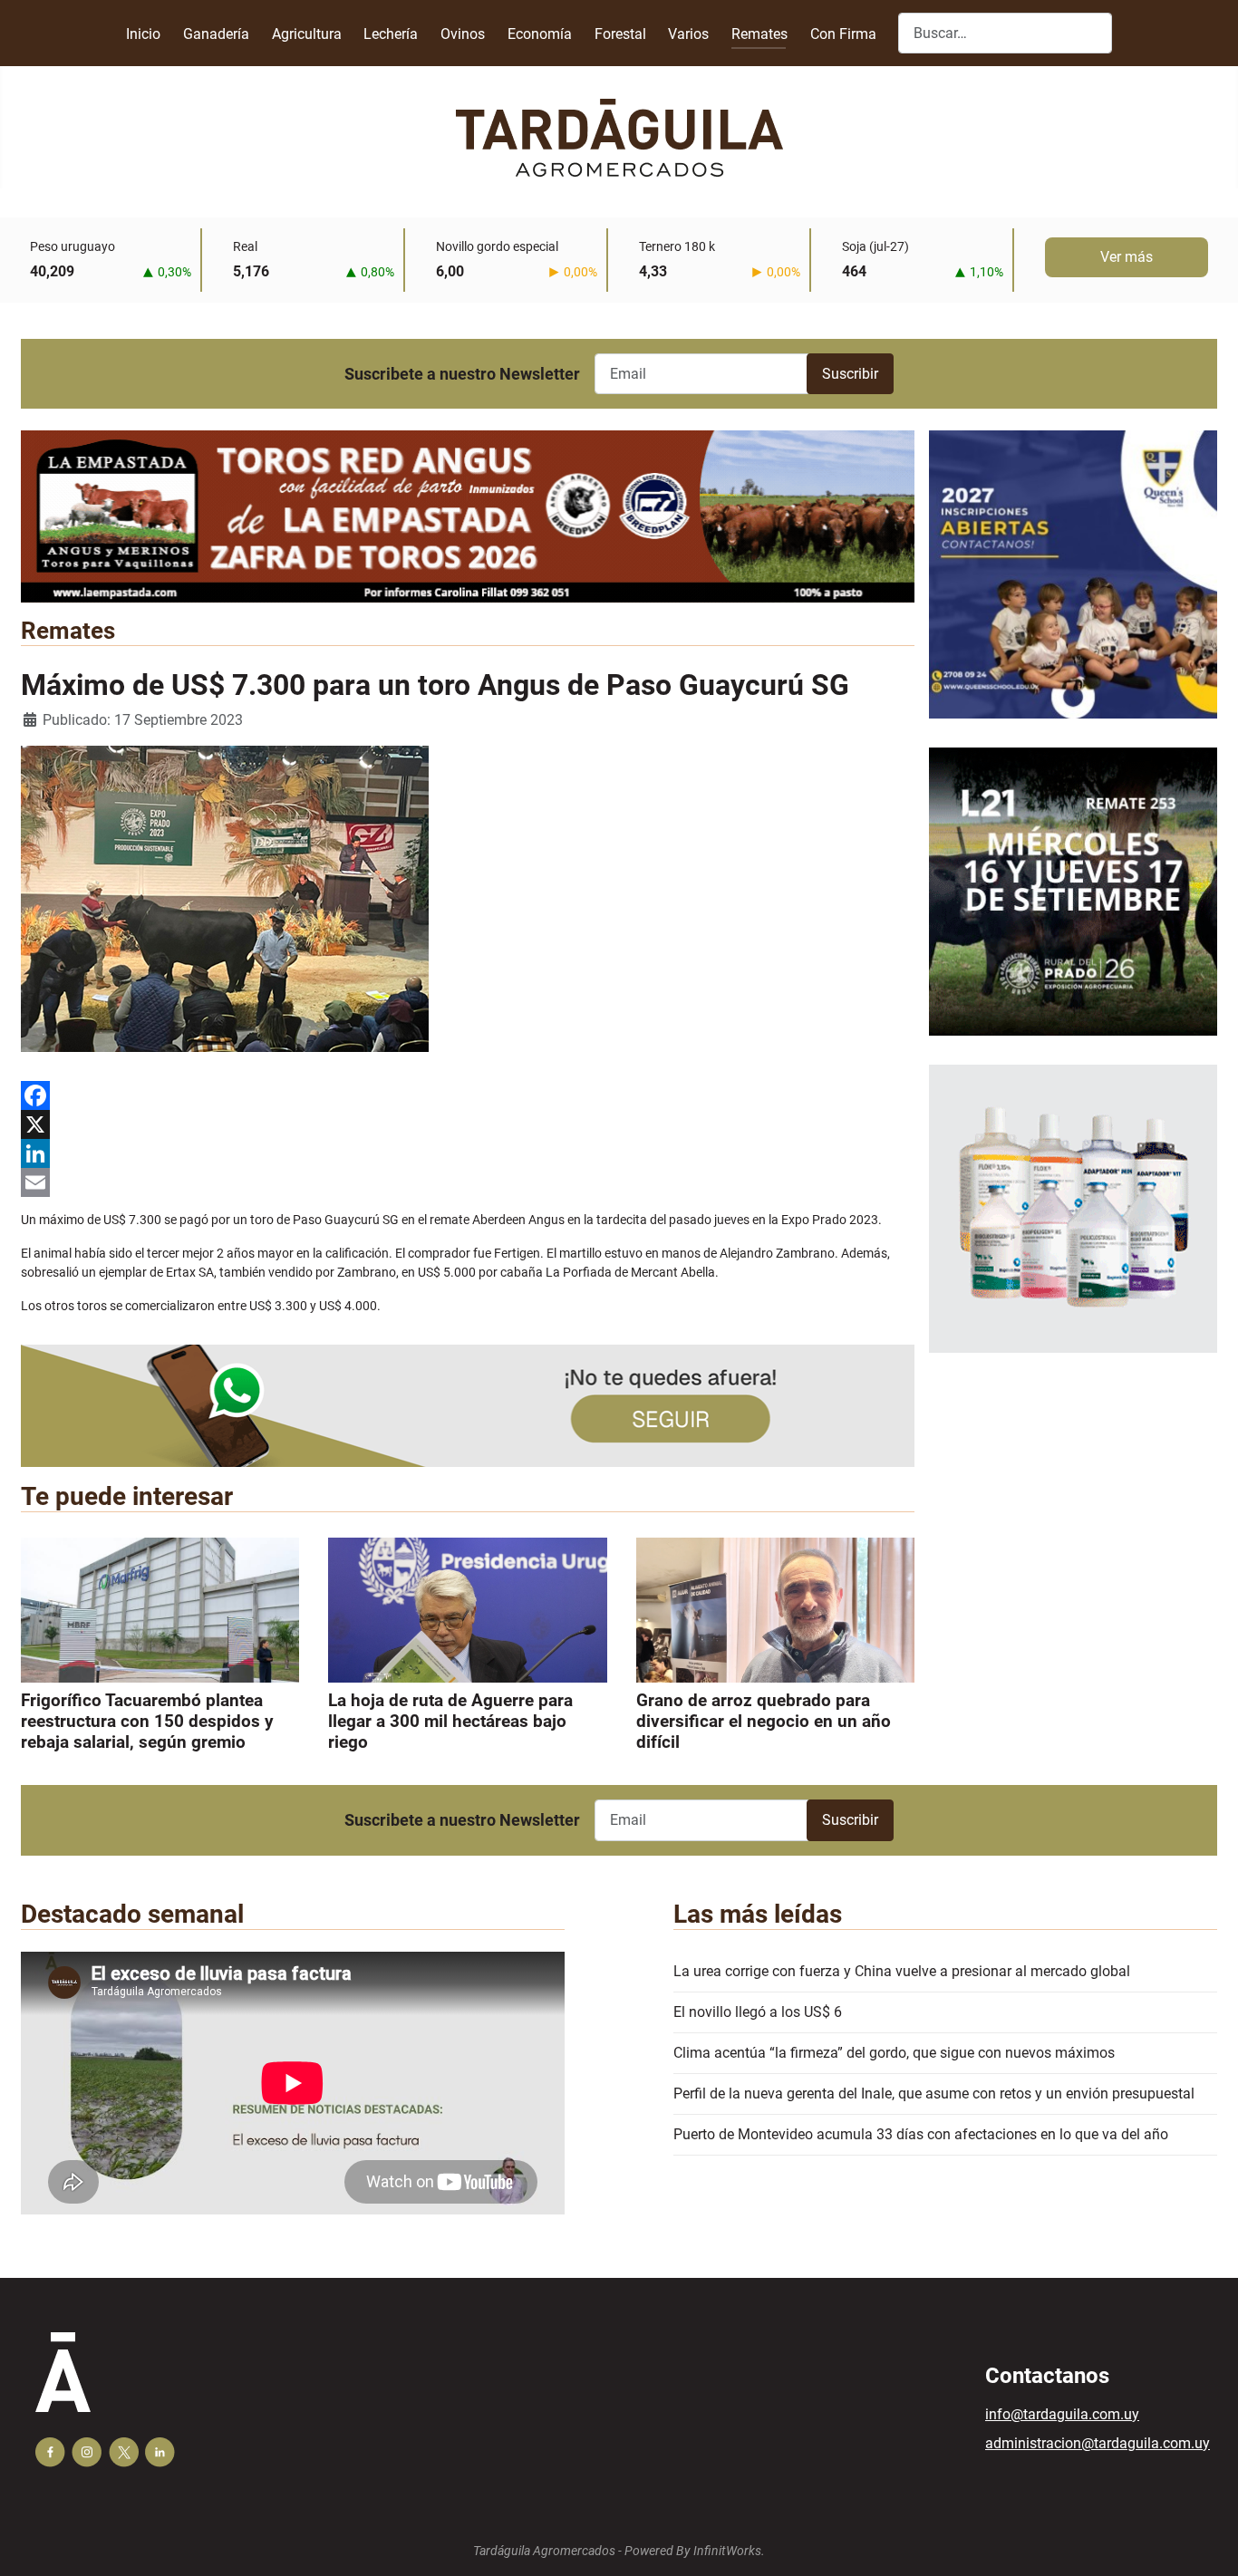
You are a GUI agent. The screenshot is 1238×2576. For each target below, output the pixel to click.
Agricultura (307, 34)
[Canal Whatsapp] (468, 1405)
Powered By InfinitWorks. (695, 2551)
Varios (688, 34)
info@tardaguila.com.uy (1062, 2414)
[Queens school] (1073, 589)
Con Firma (843, 34)
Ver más (1127, 257)
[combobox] (1005, 33)
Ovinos (463, 34)
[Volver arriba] (1206, 2542)
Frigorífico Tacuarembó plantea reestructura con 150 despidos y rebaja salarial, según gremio (147, 1721)
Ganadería (216, 34)
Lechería (391, 34)
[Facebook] (468, 1095)
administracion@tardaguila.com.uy (1098, 2443)
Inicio (143, 34)
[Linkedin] (160, 2452)
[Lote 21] (1073, 906)
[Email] (468, 1182)
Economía (540, 34)
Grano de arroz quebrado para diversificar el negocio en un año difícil (764, 1721)
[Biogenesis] (1073, 1223)
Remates (759, 34)
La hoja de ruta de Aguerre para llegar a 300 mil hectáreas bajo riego (450, 1721)
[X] (468, 1124)
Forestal (620, 34)
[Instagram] (87, 2452)
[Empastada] (468, 515)
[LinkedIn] (468, 1153)
